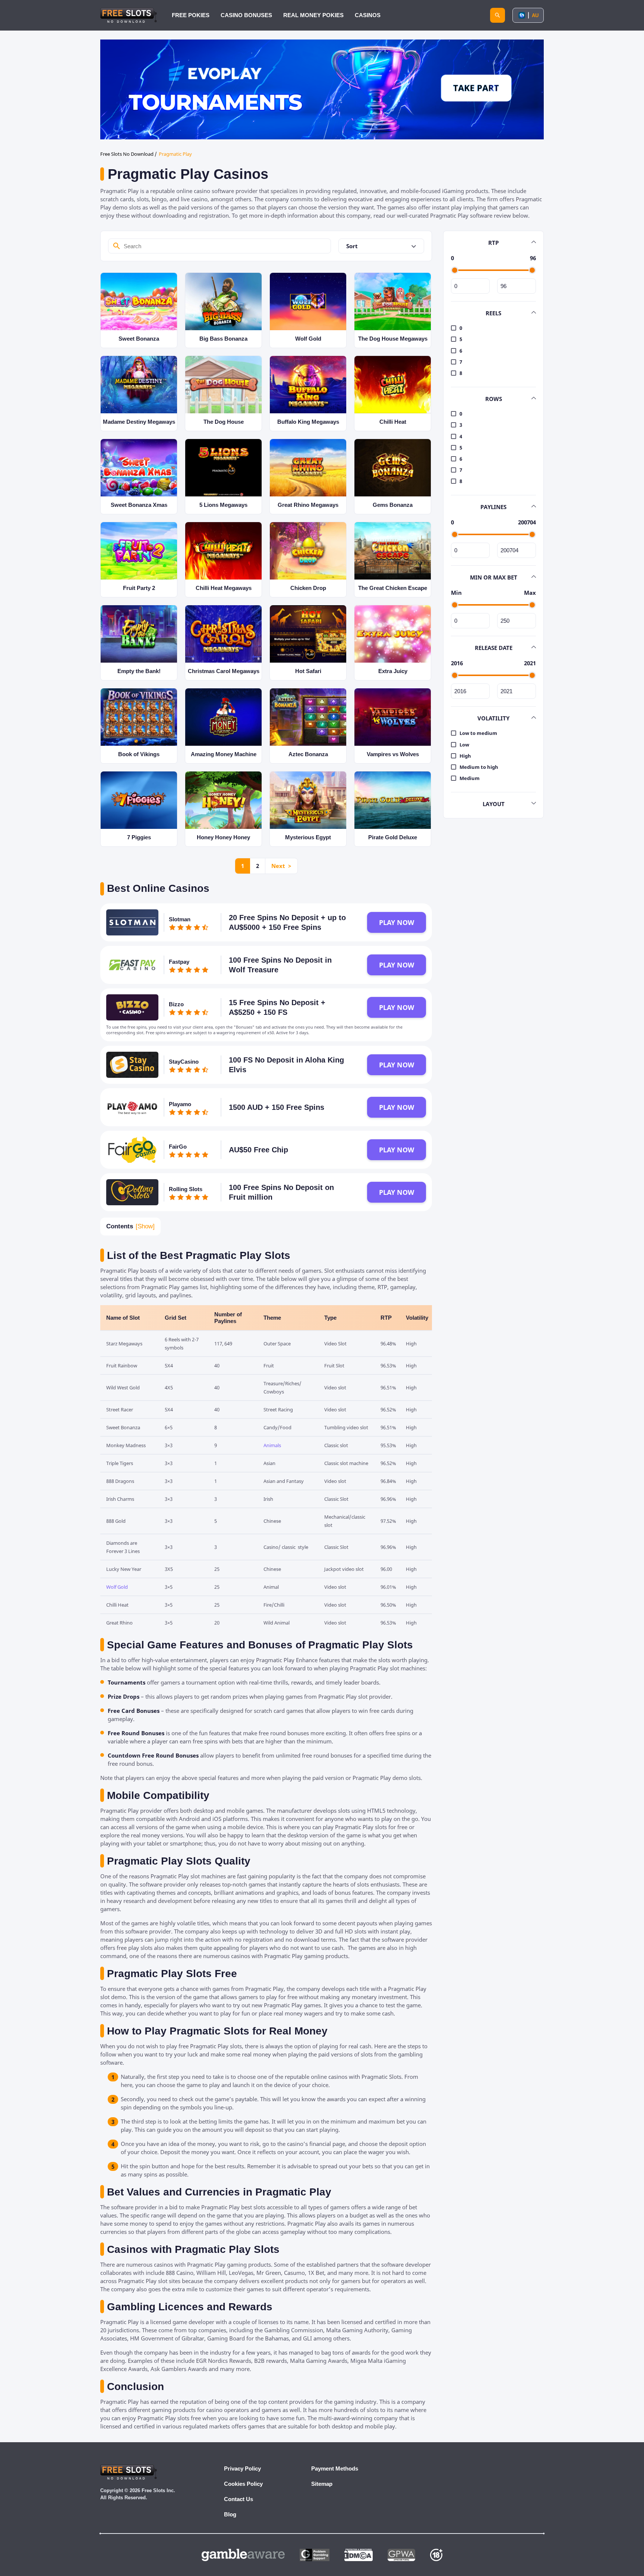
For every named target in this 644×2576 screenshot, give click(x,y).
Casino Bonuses (246, 15)
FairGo (178, 1147)
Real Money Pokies (313, 15)
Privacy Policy (242, 2468)
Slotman (180, 919)
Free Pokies (191, 15)
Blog (230, 2514)
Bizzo (176, 1004)
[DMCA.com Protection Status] (359, 2555)
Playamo (180, 1104)
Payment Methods (335, 2468)
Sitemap (322, 2484)
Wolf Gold (117, 1587)
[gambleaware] (243, 2555)
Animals (272, 1445)
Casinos (368, 15)
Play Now (397, 922)
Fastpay (179, 962)
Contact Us (239, 2499)
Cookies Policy (243, 2484)
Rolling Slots (186, 1189)
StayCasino (184, 1062)
